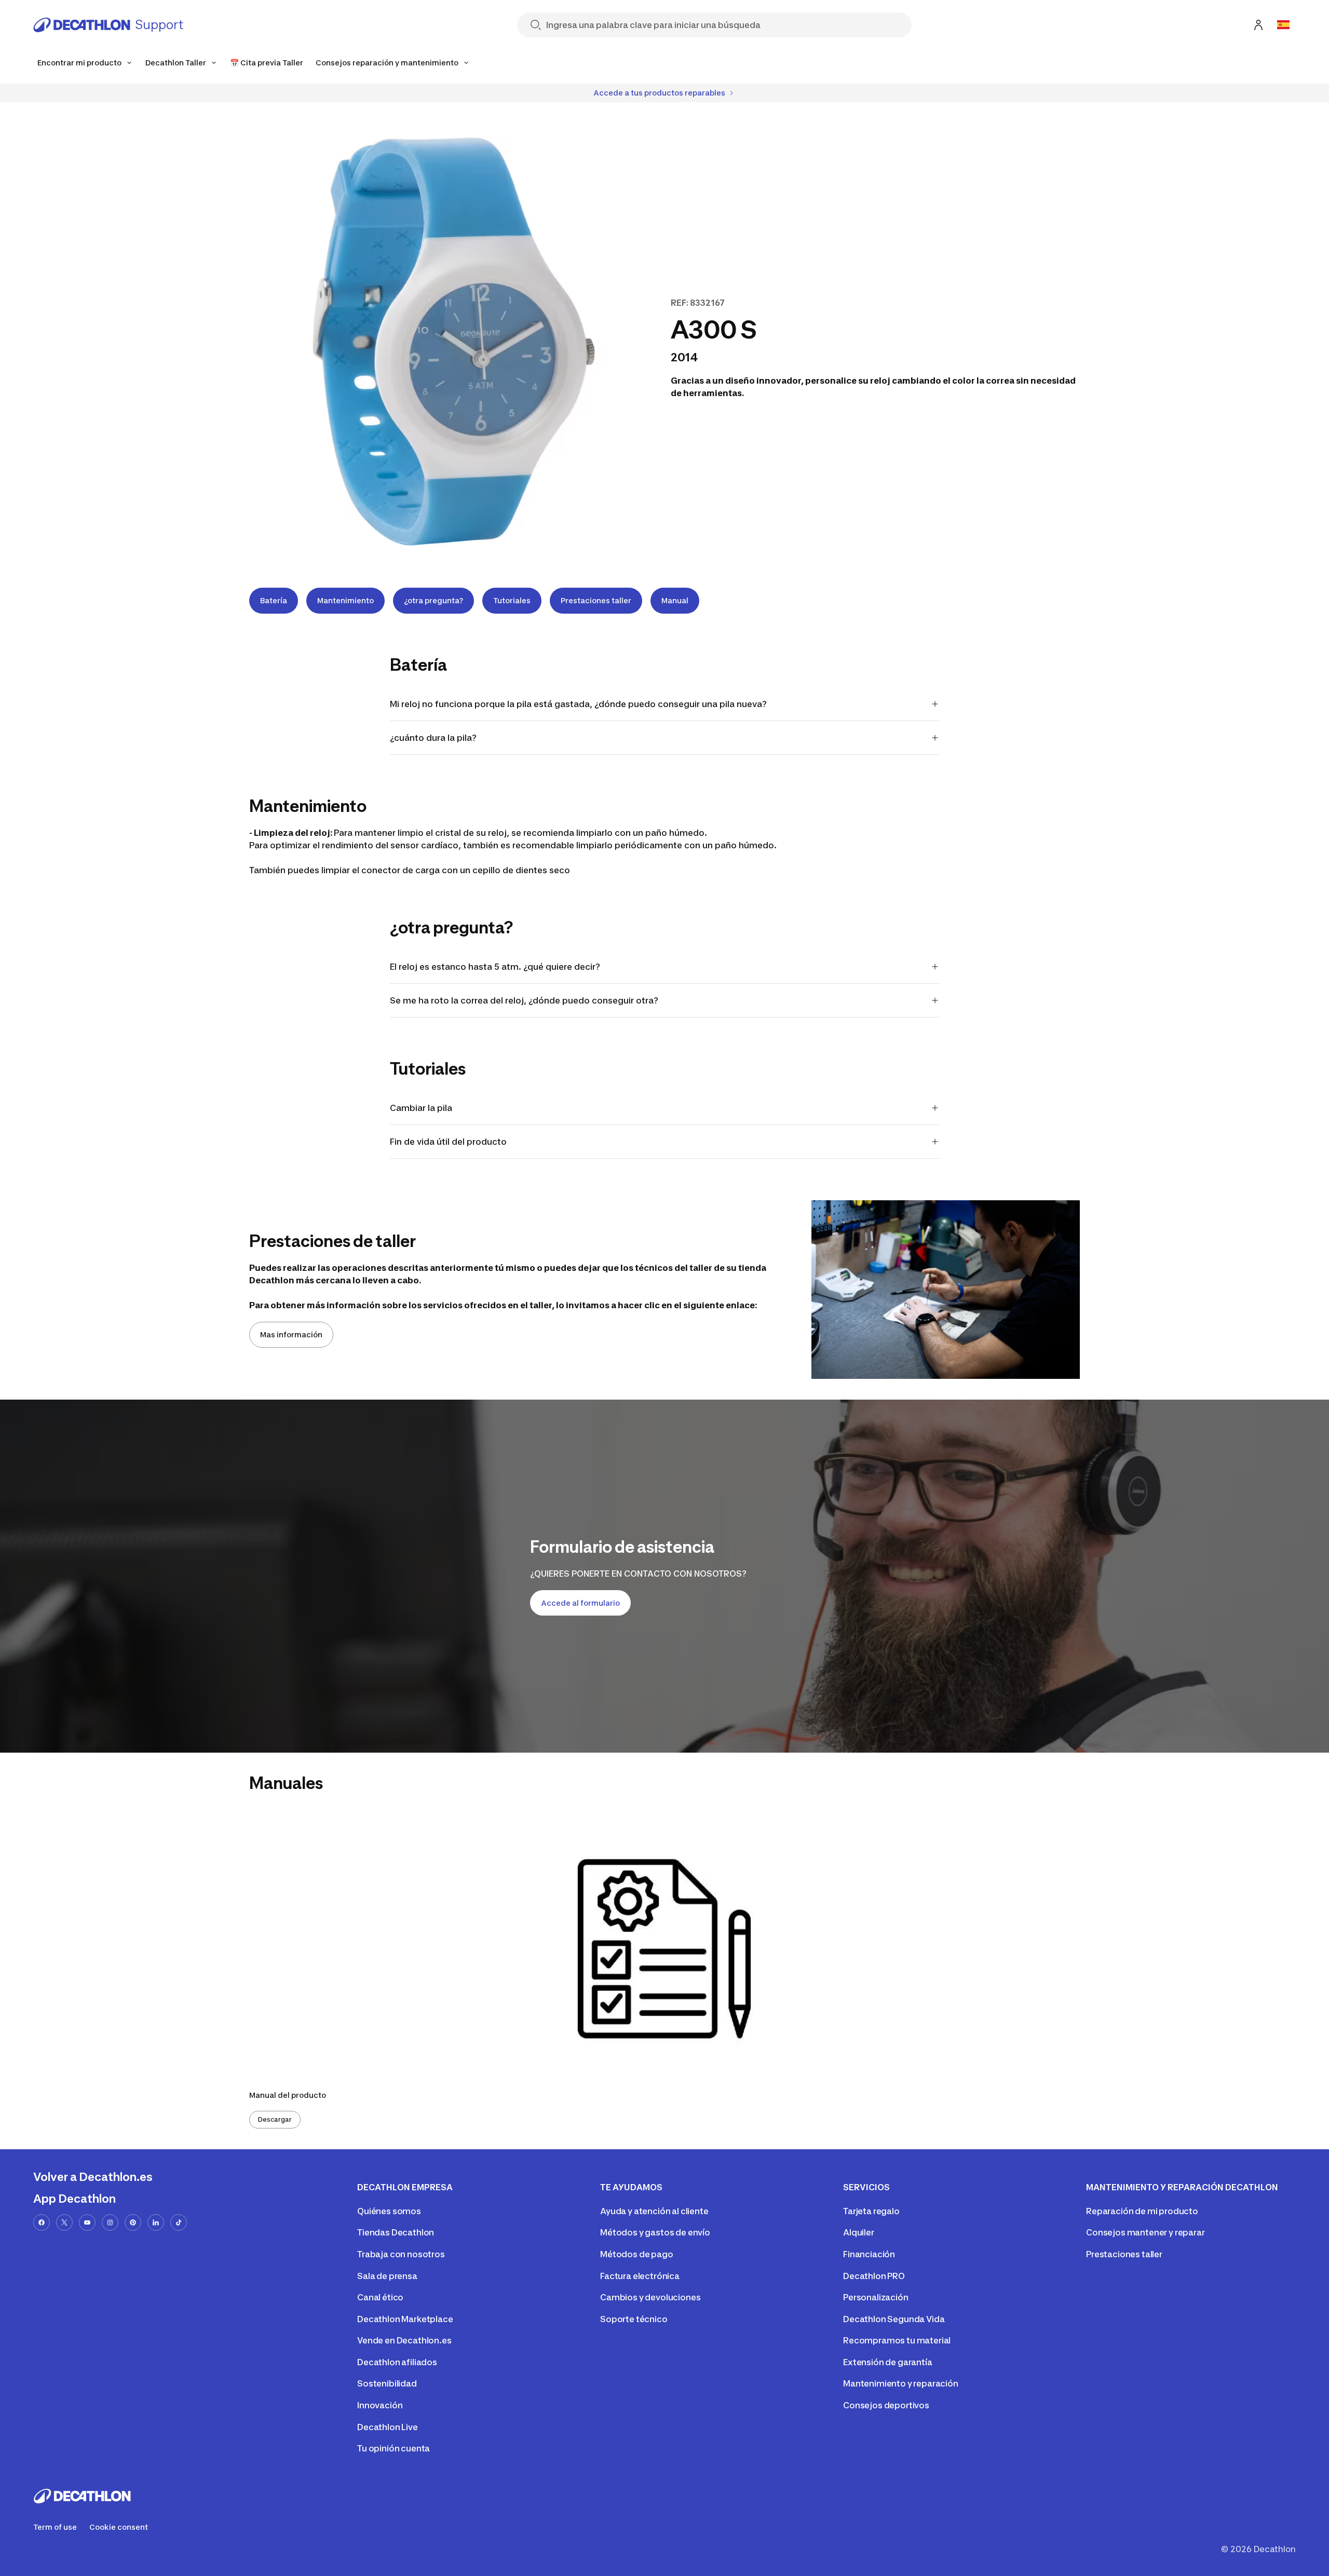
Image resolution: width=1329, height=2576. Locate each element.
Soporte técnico (634, 2319)
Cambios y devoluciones (650, 2297)
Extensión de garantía (888, 2362)
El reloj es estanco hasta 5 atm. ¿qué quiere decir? (495, 967)
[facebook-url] (42, 2222)
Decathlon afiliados (397, 2362)
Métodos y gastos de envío (655, 2232)
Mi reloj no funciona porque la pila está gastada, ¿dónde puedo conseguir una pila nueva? (578, 704)
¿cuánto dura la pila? (433, 738)
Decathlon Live (388, 2427)
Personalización (876, 2297)
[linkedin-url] (156, 2222)
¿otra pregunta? (433, 600)
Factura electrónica (640, 2276)
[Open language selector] (1283, 25)
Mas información (291, 1334)
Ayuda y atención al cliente (654, 2211)
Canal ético (380, 2297)
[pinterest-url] (133, 2222)
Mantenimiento (345, 600)
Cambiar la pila (421, 1108)
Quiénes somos (389, 2211)
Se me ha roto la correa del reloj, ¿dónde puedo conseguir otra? (524, 1000)
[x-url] (64, 2222)
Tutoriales (512, 600)
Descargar (275, 2119)
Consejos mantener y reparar (1145, 2232)
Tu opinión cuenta (394, 2448)
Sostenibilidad (387, 2383)
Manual (675, 600)
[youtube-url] (87, 2222)
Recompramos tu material (897, 2340)
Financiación (869, 2254)
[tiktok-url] (179, 2222)
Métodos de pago (637, 2254)
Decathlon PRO (874, 2276)
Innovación (380, 2405)
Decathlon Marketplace (405, 2319)
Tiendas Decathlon (396, 2232)
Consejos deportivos (886, 2405)
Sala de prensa (387, 2276)
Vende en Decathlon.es (404, 2340)
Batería (274, 600)
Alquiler (859, 2232)
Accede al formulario (580, 1603)
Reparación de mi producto (1142, 2211)
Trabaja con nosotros (401, 2254)
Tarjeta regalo (871, 2211)
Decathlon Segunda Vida (894, 2319)
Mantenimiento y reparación (901, 2383)
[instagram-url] (110, 2222)
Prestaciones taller (596, 600)
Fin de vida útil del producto (448, 1142)
